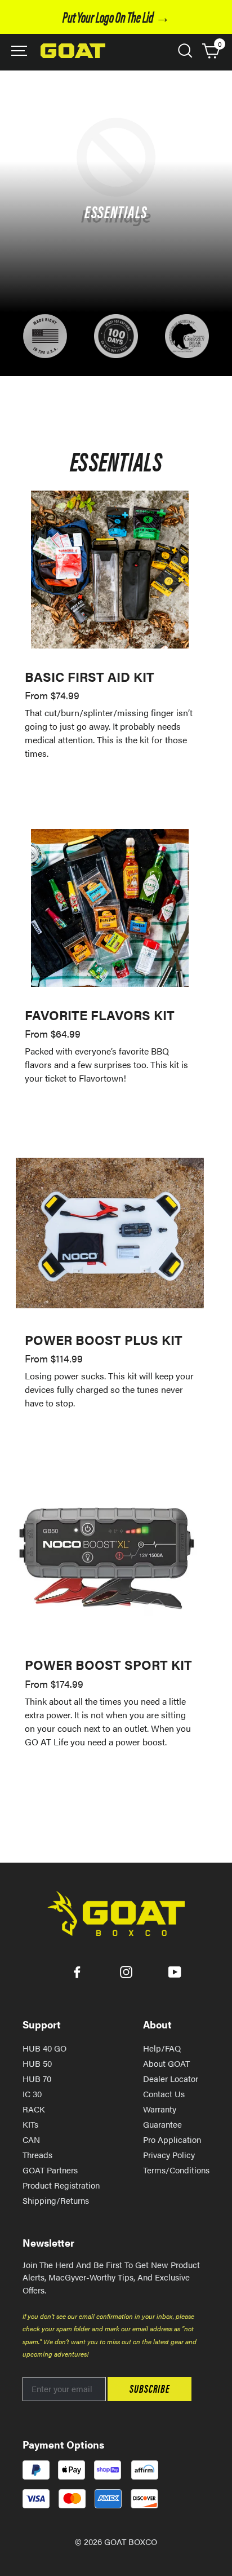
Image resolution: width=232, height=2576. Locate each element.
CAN (31, 2139)
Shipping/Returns (56, 2200)
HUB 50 (37, 2063)
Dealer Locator (171, 2078)
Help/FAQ (162, 2048)
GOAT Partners (50, 2170)
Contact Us (164, 2094)
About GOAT (166, 2063)
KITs (30, 2124)
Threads (37, 2154)
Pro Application (172, 2139)
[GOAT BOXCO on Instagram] (126, 1971)
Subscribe (150, 2388)
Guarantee (162, 2124)
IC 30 (32, 2094)
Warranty (160, 2109)
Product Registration (61, 2185)
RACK (34, 2109)
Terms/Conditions (176, 2170)
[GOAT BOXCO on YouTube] (175, 1971)
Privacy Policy (169, 2154)
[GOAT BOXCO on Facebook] (77, 1971)
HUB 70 (37, 2078)
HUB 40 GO (44, 2048)
